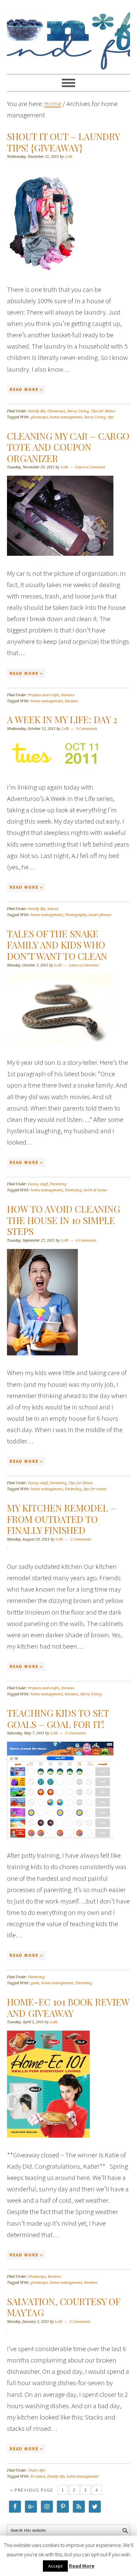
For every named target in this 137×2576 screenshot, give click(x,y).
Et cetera (38, 2476)
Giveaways (56, 411)
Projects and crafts (44, 695)
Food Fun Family (69, 34)
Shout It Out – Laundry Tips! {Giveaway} (63, 142)
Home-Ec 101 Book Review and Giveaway (68, 2007)
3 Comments (75, 1733)
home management (66, 417)
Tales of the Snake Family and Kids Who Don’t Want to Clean (57, 945)
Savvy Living (78, 411)
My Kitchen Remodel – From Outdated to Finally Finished (62, 1519)
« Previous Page (32, 2490)
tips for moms (95, 1489)
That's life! (37, 2470)
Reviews (68, 695)
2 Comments (81, 1539)
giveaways (39, 417)
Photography (76, 915)
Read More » (26, 389)
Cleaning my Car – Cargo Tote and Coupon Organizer (68, 447)
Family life (37, 411)
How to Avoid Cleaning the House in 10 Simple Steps (64, 1220)
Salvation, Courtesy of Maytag (64, 2307)
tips (111, 417)
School (53, 909)
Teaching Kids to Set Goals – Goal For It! (58, 1719)
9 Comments (87, 729)
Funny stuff (38, 1184)
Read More (82, 2566)
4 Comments (86, 1240)
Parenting (58, 1184)
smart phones (100, 915)
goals (35, 1983)
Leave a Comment (90, 467)
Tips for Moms (103, 411)
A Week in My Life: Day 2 (62, 719)
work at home (95, 1190)
